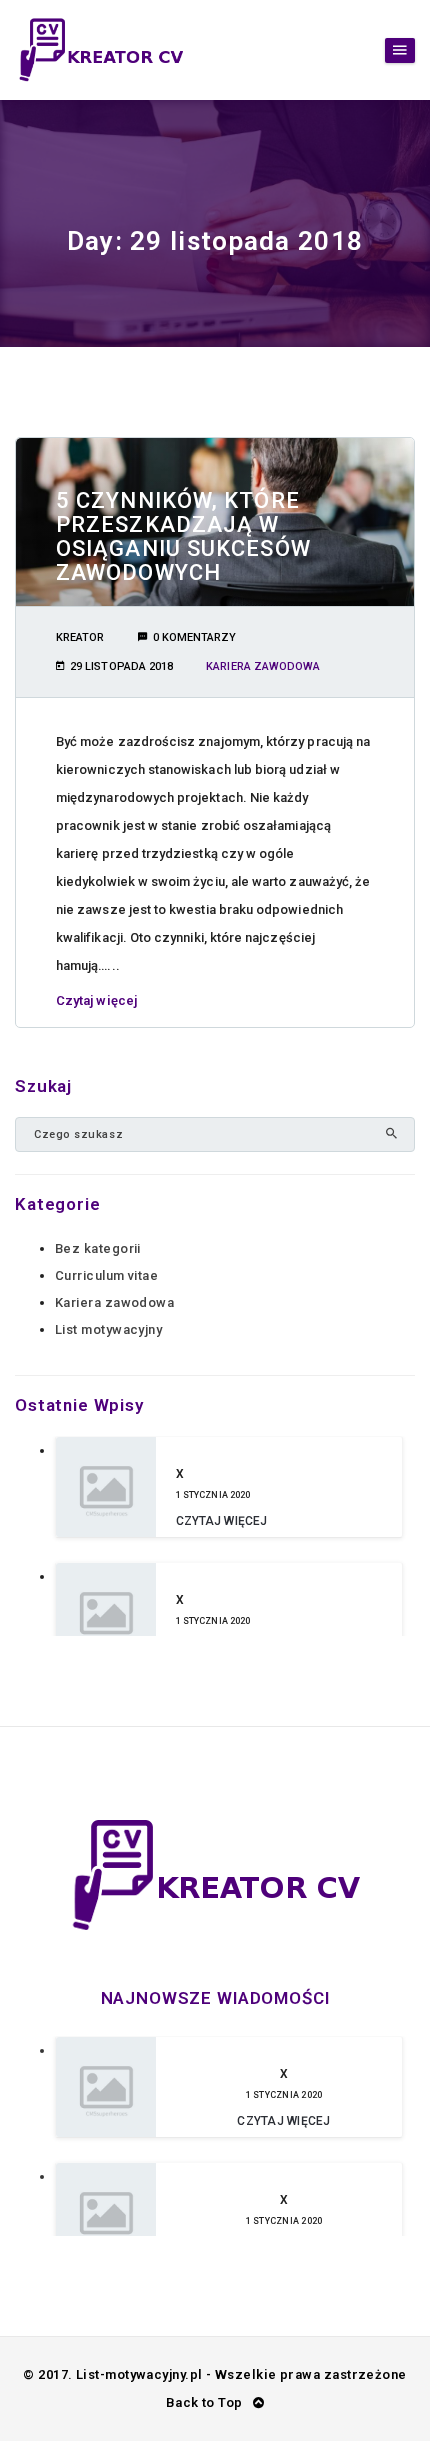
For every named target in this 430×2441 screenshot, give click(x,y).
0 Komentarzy (195, 637)
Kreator (80, 637)
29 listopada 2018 (121, 666)
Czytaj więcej (96, 1000)
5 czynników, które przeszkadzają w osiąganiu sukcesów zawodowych (183, 537)
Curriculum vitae (106, 1275)
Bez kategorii (98, 1248)
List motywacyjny (108, 1329)
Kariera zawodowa (263, 666)
